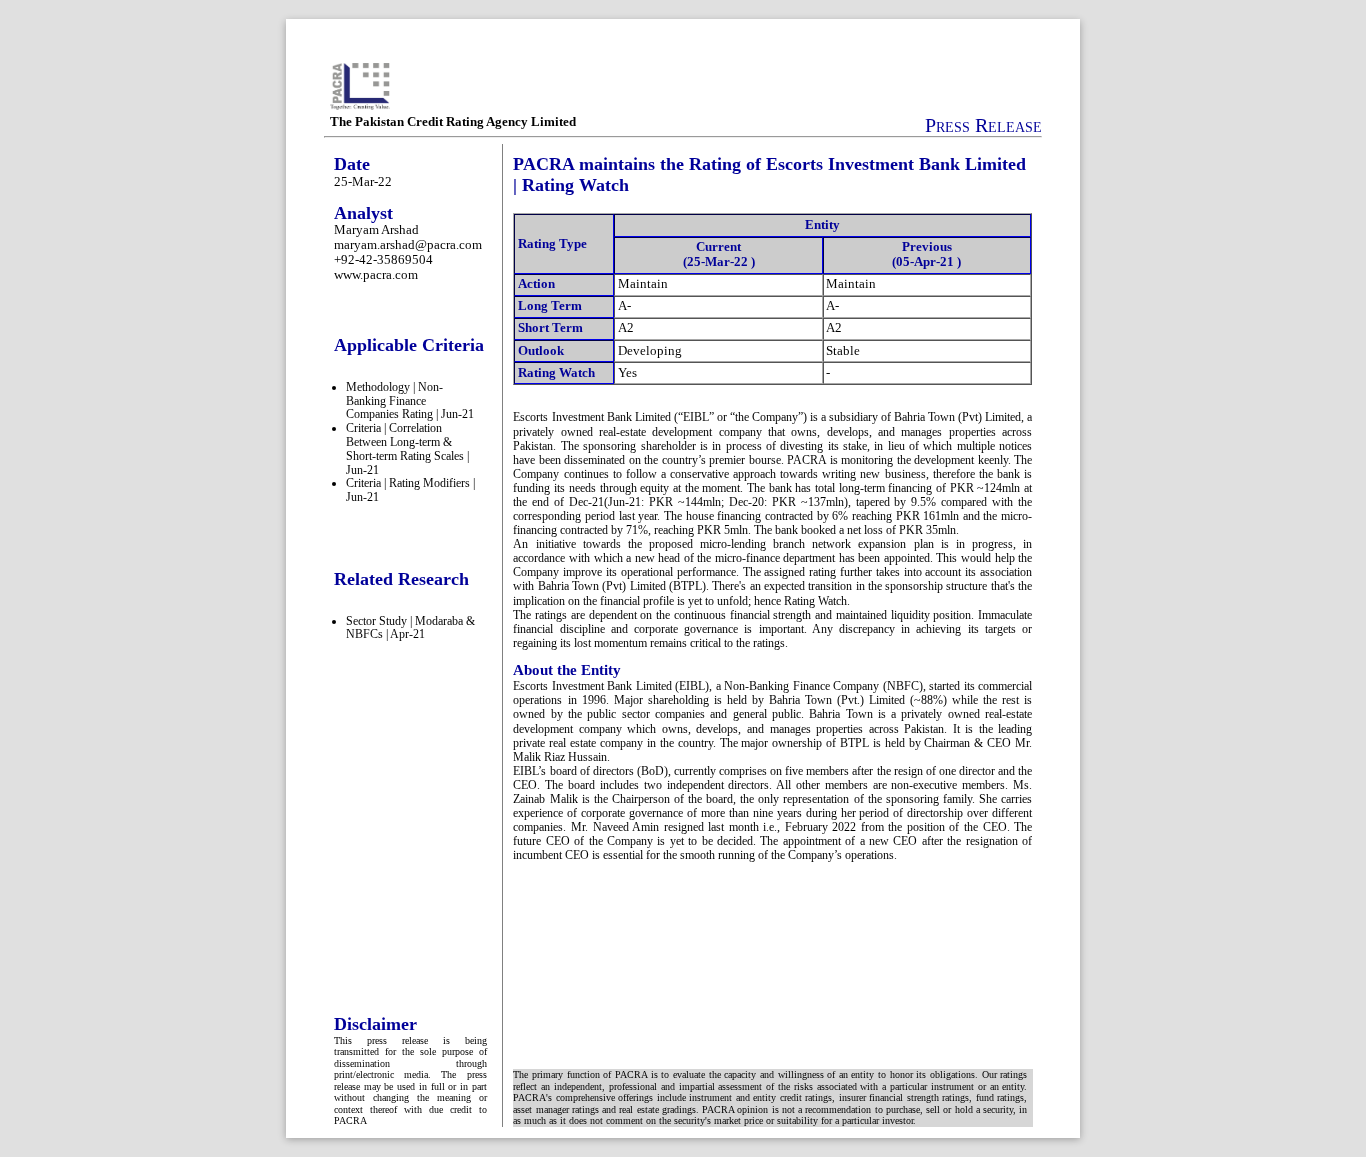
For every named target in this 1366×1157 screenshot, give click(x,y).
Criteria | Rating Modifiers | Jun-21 (410, 490)
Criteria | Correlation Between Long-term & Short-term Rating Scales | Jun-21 (407, 448)
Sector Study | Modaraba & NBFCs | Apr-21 (410, 628)
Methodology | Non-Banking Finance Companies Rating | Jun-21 (410, 401)
